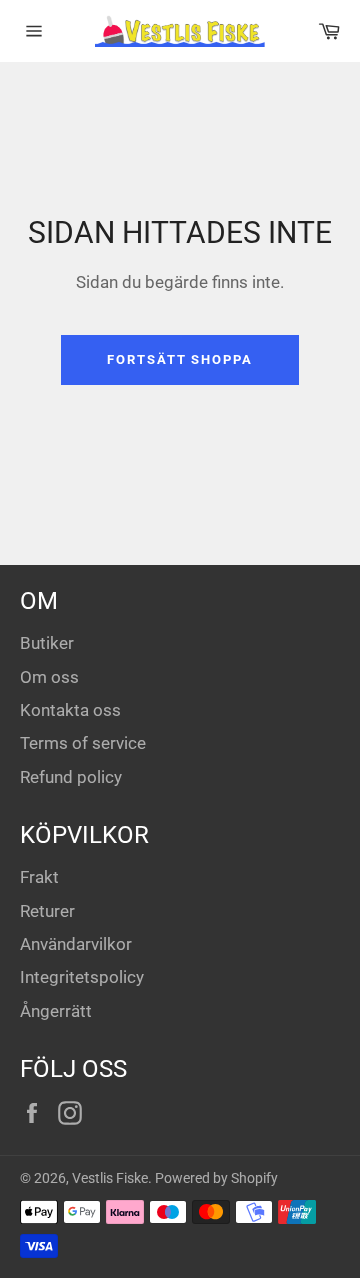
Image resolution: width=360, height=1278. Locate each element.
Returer (47, 911)
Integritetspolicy (82, 977)
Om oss (49, 677)
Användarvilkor (76, 944)
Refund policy (71, 777)
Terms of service (83, 743)
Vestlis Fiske (110, 1178)
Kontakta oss (70, 710)
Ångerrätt (56, 1011)
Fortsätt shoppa (180, 359)
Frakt (39, 877)
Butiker (47, 643)
